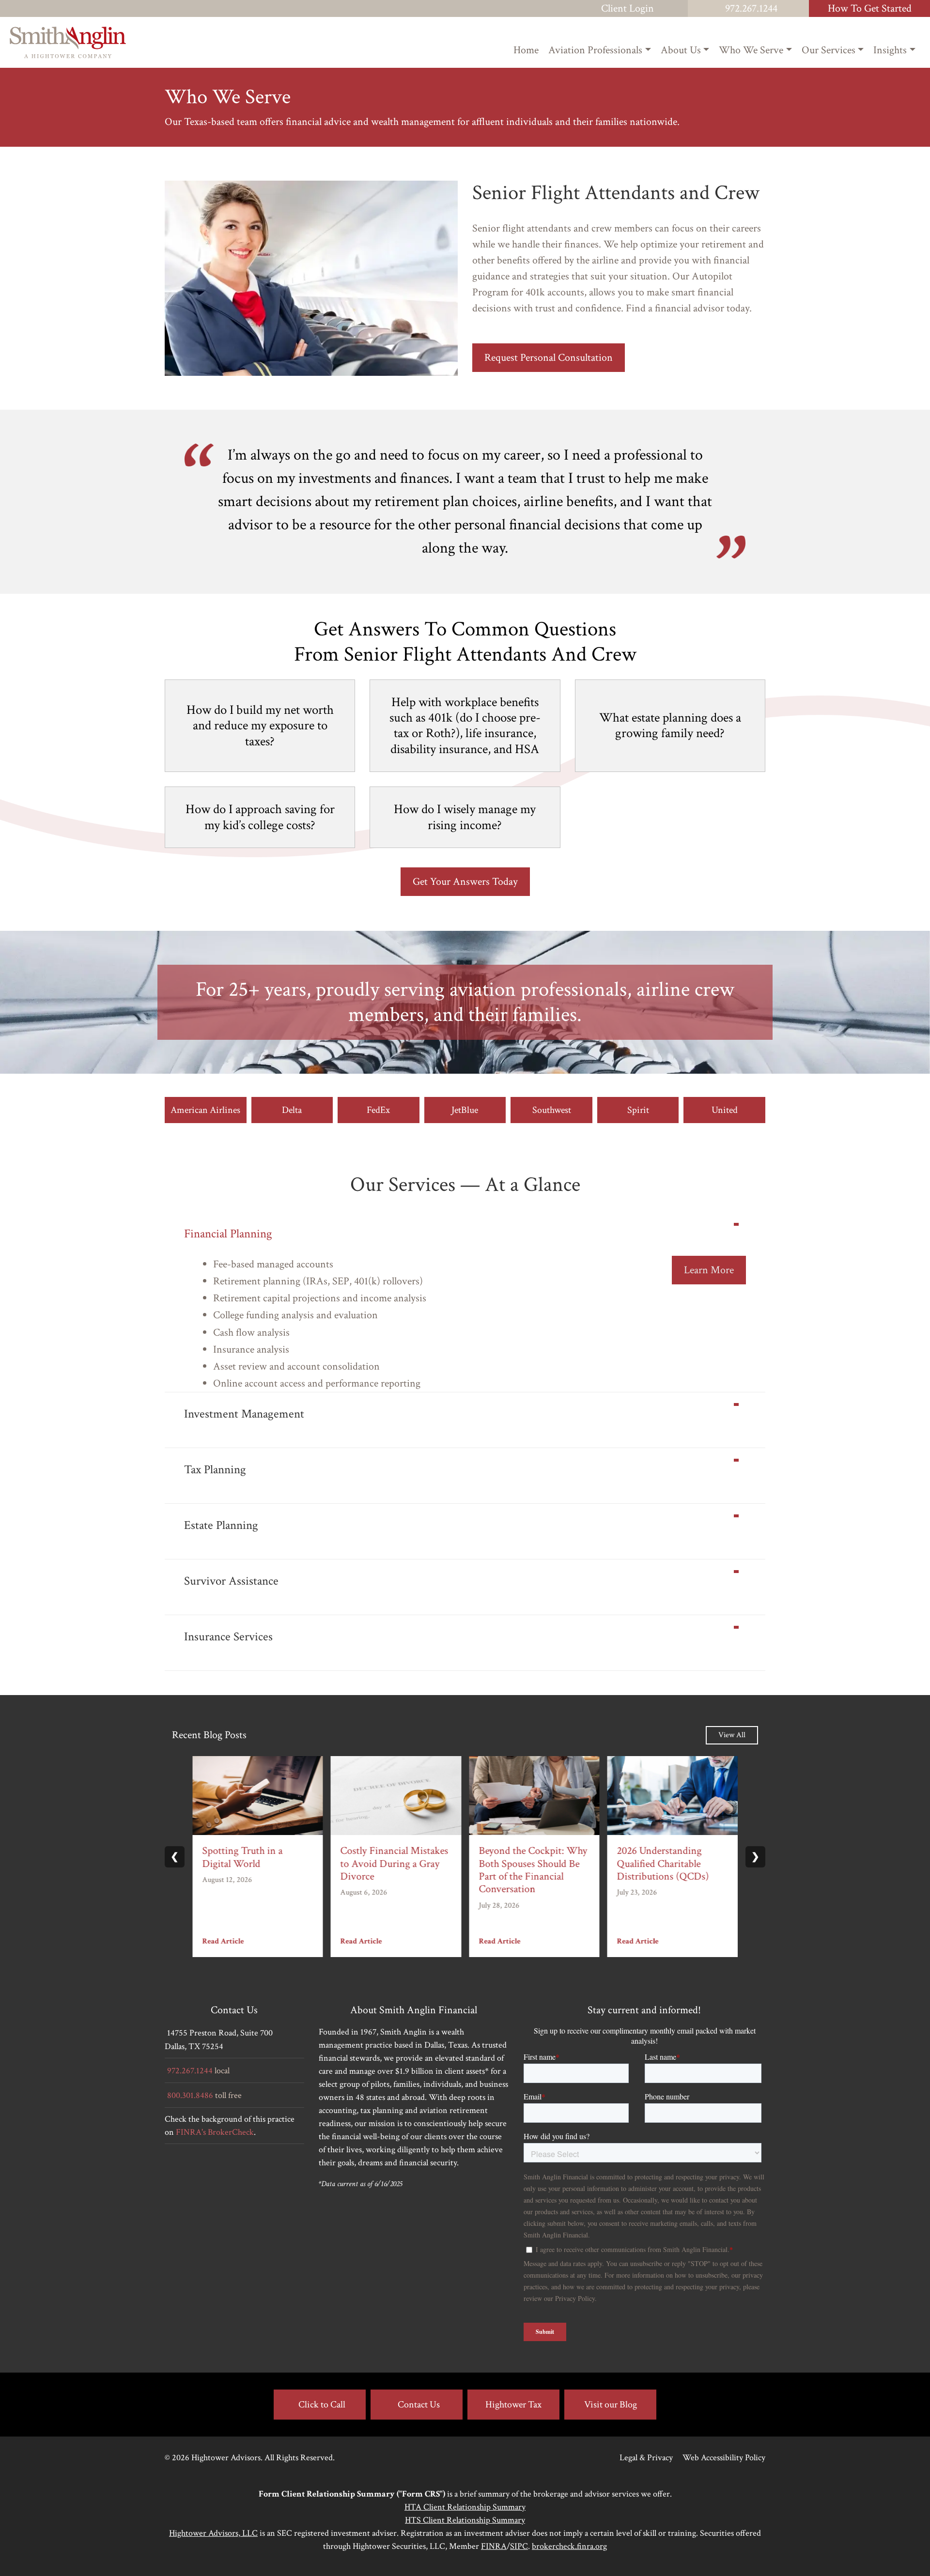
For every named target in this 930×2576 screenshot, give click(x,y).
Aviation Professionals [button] (595, 50)
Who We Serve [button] (751, 50)
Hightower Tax (513, 2405)
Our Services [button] (829, 50)
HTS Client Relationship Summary (465, 2520)
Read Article (223, 1942)
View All (732, 1735)
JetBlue (465, 1110)
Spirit (638, 1110)
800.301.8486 (190, 2095)
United (725, 1110)
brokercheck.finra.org (569, 2546)
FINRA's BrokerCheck (215, 2132)
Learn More (709, 1270)
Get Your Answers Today (465, 882)
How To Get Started (870, 8)
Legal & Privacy (646, 2458)
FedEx (378, 1110)
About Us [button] (681, 50)
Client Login (628, 8)
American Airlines (205, 1110)
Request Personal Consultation (549, 358)
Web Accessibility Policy (724, 2458)
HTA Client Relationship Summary (465, 2507)
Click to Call (322, 2405)
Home (526, 50)
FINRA (494, 2546)
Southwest (552, 1110)
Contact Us (419, 2405)
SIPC (519, 2546)
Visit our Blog (611, 2405)
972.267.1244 (751, 8)
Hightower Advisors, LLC (213, 2533)
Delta (292, 1110)
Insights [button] (890, 50)
